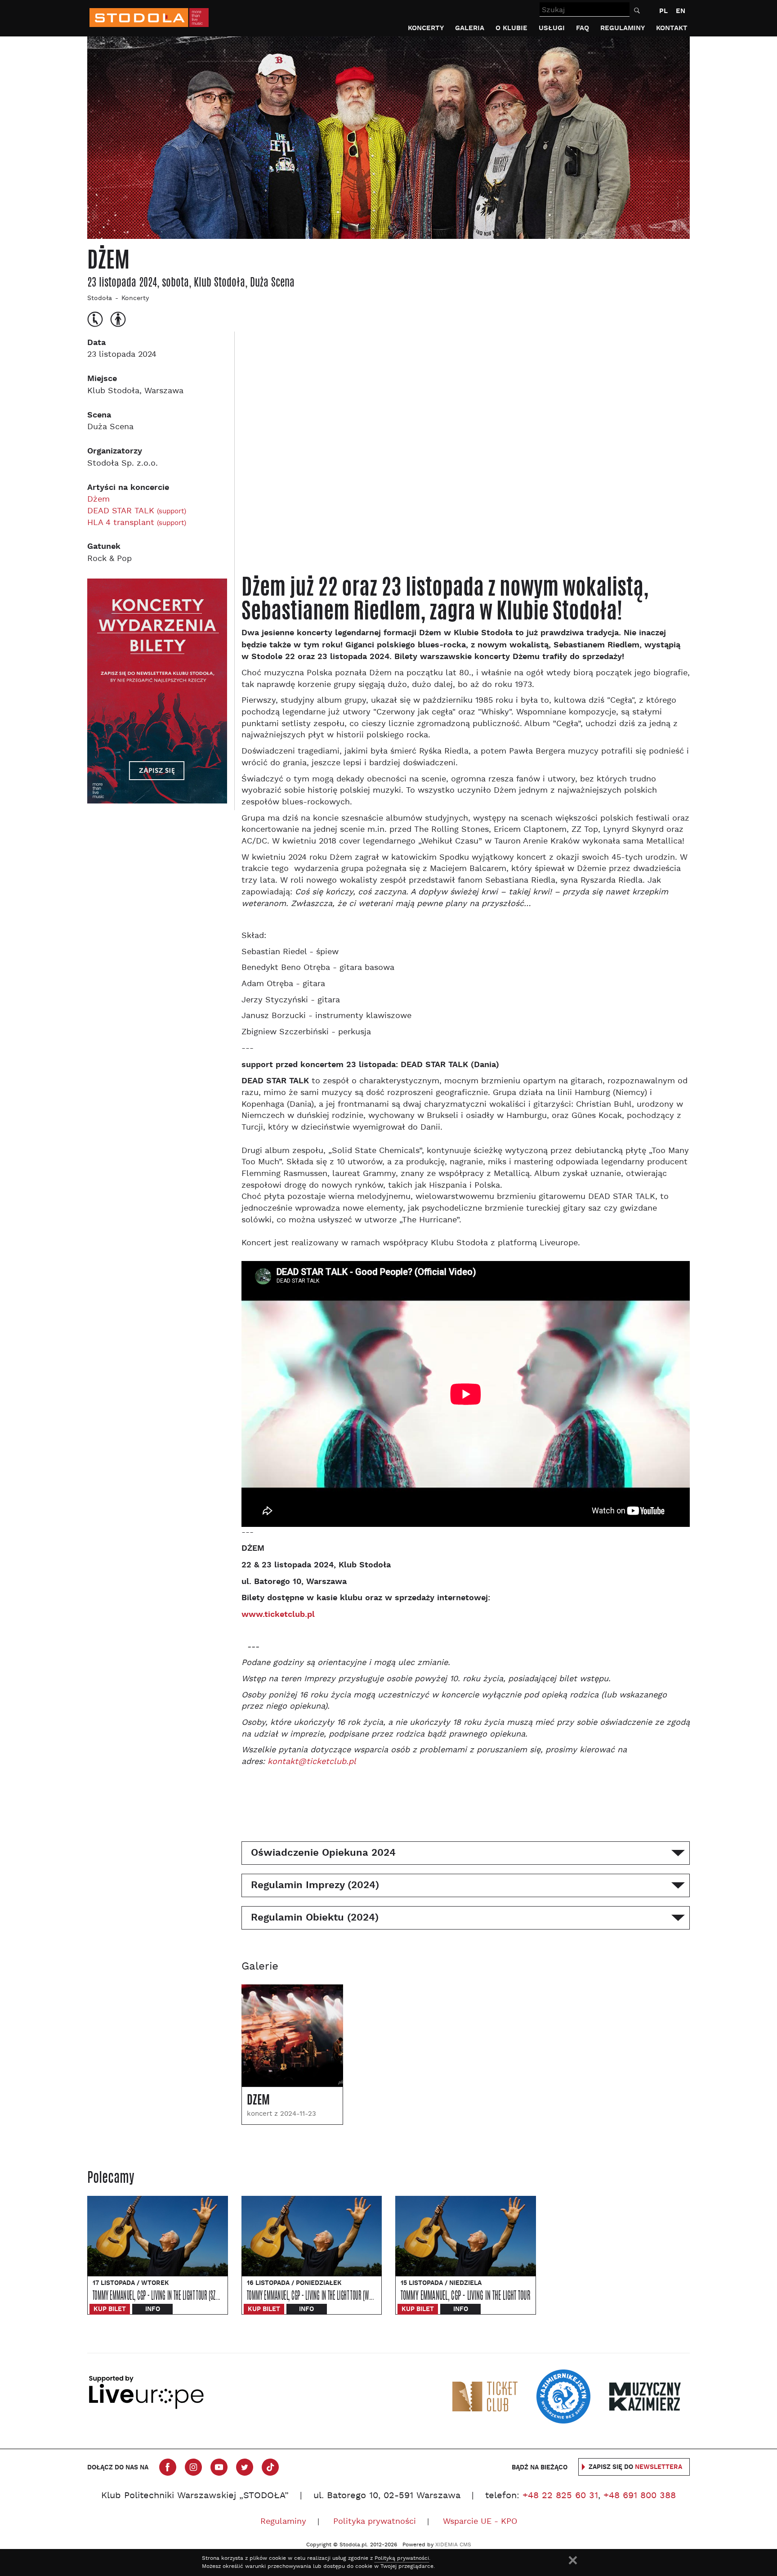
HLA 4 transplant (137, 523)
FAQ (583, 28)
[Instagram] (193, 2467)
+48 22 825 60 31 (560, 2496)
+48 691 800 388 (640, 2496)
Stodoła (100, 298)
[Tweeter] (245, 2467)
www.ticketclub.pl (278, 1614)
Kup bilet (110, 2309)
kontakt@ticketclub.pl (312, 1762)
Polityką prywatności (402, 2558)
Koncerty (426, 28)
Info (153, 2309)
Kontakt (672, 28)
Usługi (552, 28)
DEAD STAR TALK (137, 511)
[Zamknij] (573, 2560)
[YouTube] (219, 2467)
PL (663, 11)
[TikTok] (270, 2467)
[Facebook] (168, 2467)
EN (681, 11)
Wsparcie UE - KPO (480, 2522)
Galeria (470, 28)
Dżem (98, 500)
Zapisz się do (635, 2467)
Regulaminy (623, 28)
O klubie (511, 28)
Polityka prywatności (375, 2522)
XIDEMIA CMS (453, 2545)
